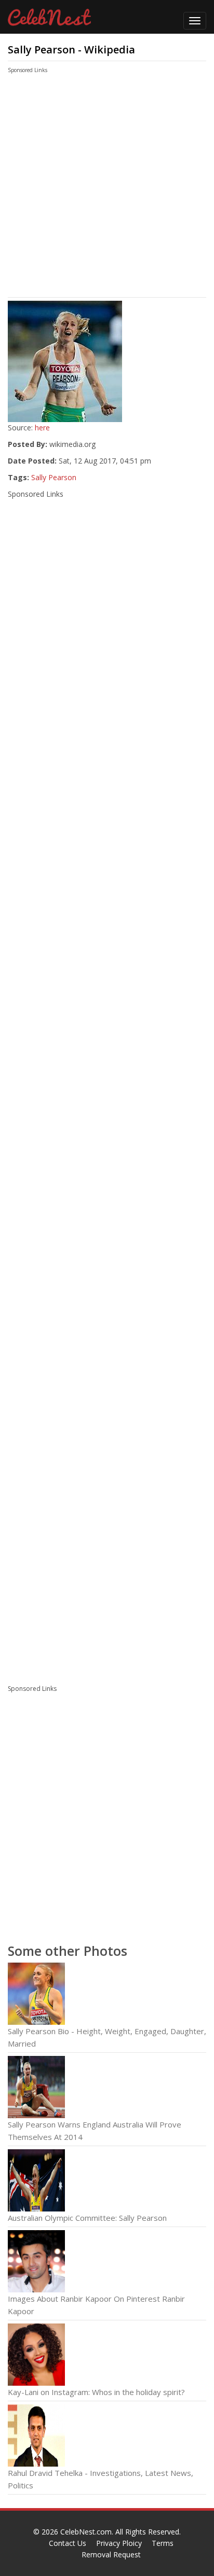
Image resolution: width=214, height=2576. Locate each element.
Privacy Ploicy (119, 2543)
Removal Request (111, 2554)
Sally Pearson (54, 477)
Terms (163, 2543)
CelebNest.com (86, 2532)
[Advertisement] (96, 188)
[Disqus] (107, 1535)
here (42, 428)
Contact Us (68, 2543)
